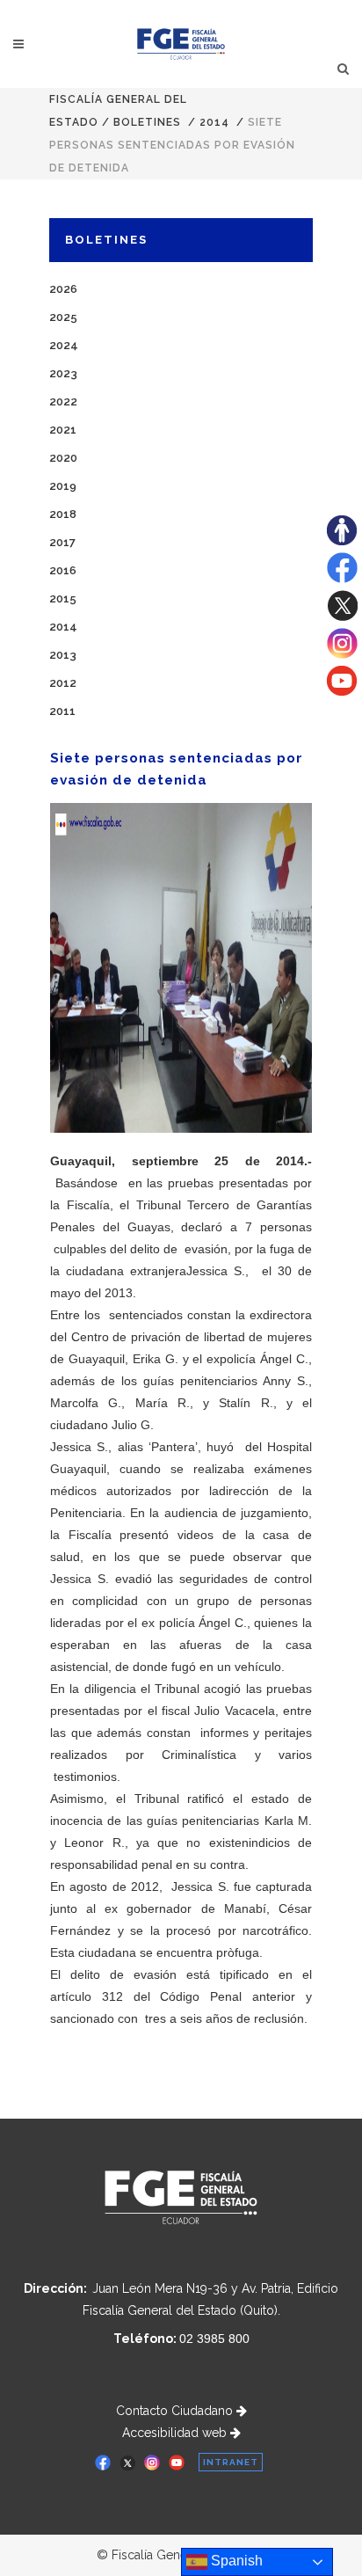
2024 (64, 345)
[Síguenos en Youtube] (342, 691)
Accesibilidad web (176, 2433)
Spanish (235, 2561)
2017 (62, 542)
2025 (63, 317)
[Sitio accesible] (342, 541)
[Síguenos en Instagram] (342, 654)
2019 (63, 486)
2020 (63, 458)
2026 (63, 289)
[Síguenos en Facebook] (342, 579)
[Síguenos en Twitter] (342, 617)
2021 (63, 430)
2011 (62, 711)
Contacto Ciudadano (176, 2411)
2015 (63, 598)
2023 (63, 373)
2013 (63, 655)
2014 (214, 122)
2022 (63, 401)
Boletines (147, 122)
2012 (63, 683)
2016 (63, 570)
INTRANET (231, 2462)
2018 (63, 514)
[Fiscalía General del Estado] (181, 44)
